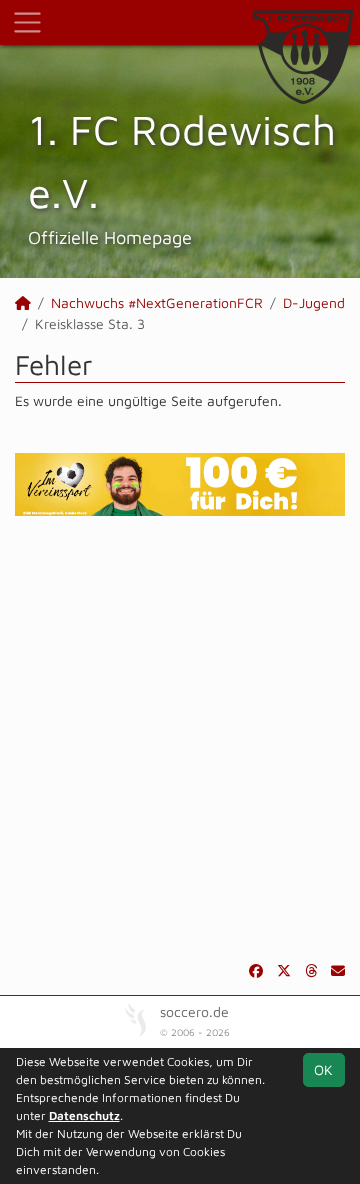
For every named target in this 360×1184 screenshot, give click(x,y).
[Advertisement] (180, 738)
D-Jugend (314, 302)
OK (323, 1069)
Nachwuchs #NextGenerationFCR (157, 302)
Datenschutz (84, 1115)
